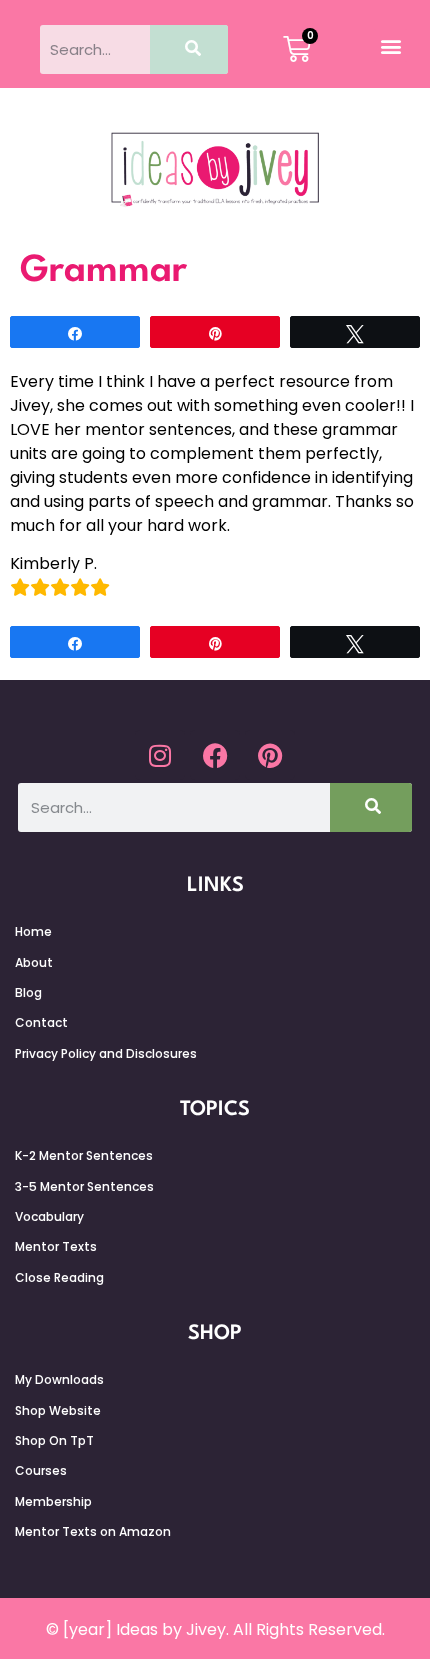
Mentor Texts (56, 1246)
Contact (41, 1022)
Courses (41, 1470)
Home (33, 931)
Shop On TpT (54, 1440)
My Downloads (59, 1379)
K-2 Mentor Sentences (84, 1155)
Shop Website (58, 1410)
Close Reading (59, 1277)
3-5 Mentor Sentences (84, 1186)
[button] (390, 45)
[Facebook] (215, 755)
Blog (28, 992)
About (34, 962)
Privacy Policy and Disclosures (106, 1053)
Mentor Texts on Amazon (93, 1531)
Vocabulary (49, 1216)
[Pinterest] (270, 755)
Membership (53, 1501)
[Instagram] (160, 755)
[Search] (189, 49)
